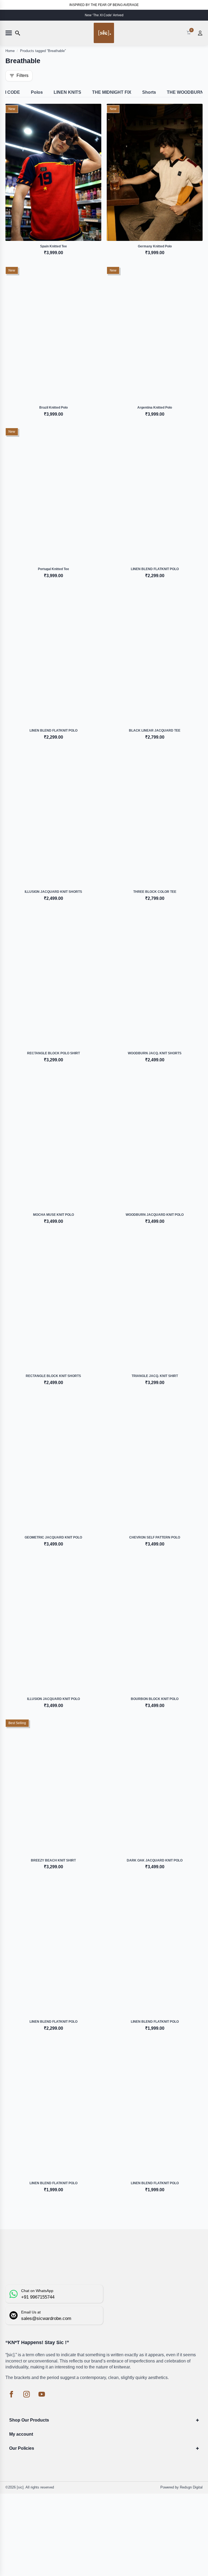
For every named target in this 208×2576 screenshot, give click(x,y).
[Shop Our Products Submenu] (198, 2420)
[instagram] (27, 2394)
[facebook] (11, 2394)
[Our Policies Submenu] (198, 2448)
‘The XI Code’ (102, 15)
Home (10, 51)
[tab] (37, 92)
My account (21, 2434)
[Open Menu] (9, 33)
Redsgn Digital (191, 2487)
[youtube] (42, 2394)
